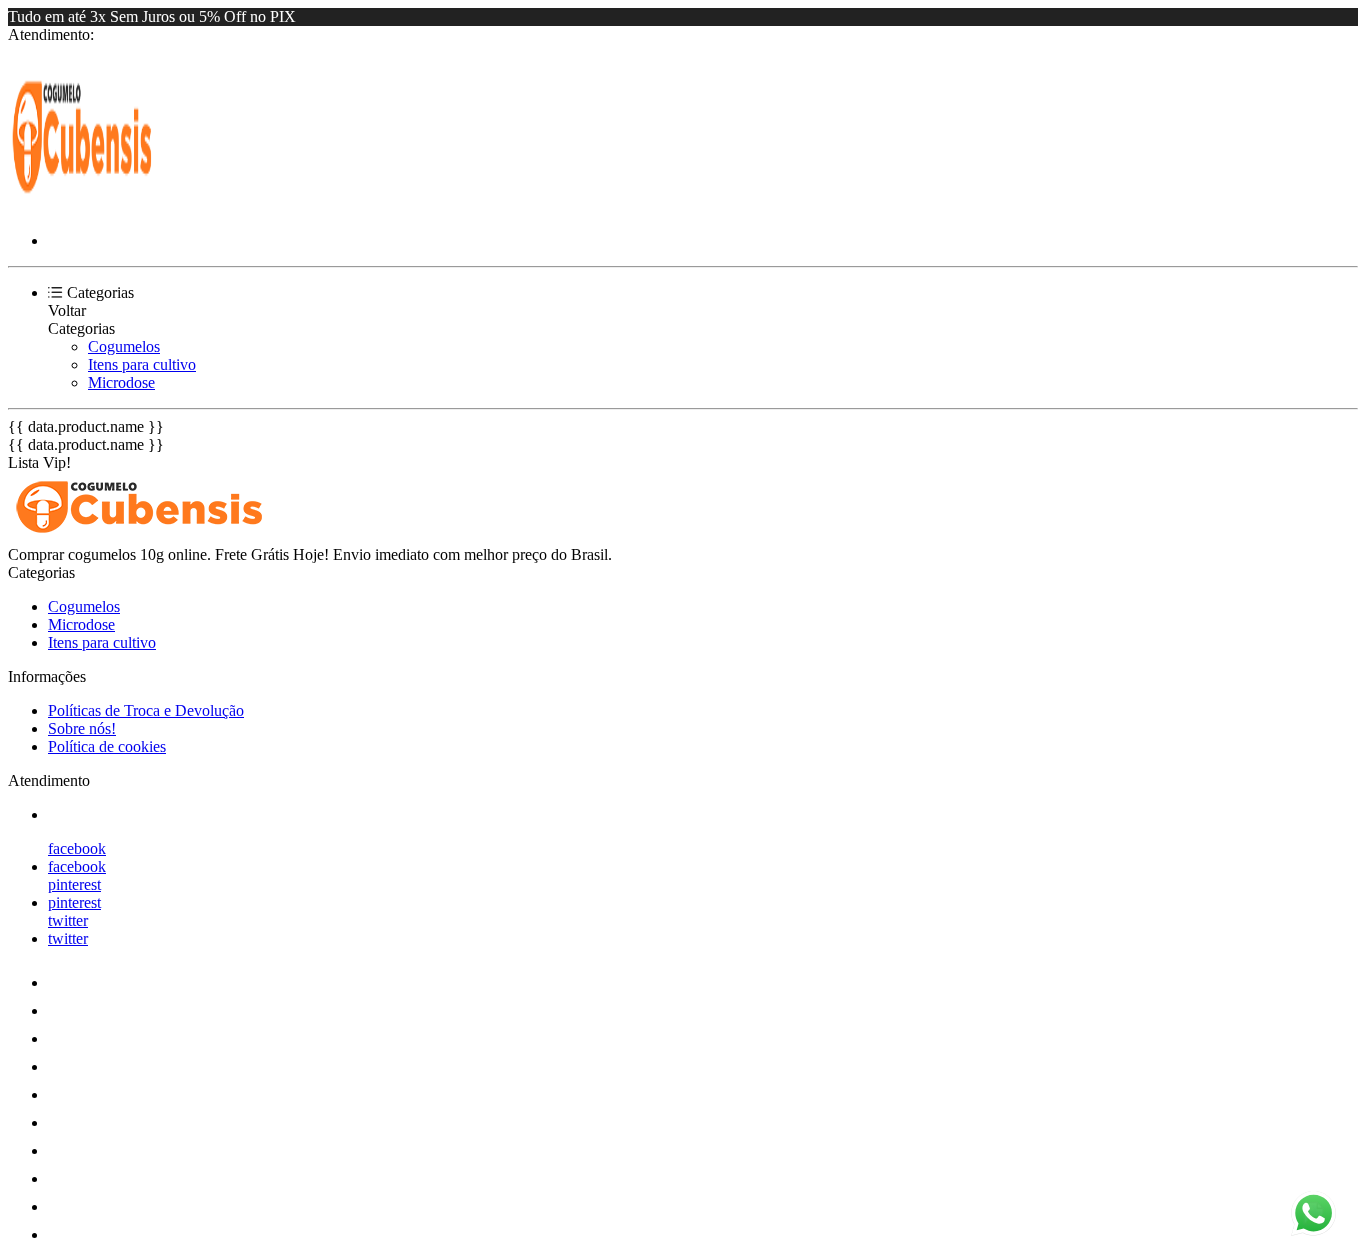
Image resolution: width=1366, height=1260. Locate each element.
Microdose (121, 382)
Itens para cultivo (142, 364)
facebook (77, 848)
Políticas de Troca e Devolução (146, 710)
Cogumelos (124, 346)
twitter (68, 920)
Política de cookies (107, 746)
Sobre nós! (82, 728)
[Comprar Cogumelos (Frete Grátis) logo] (83, 206)
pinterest (74, 884)
